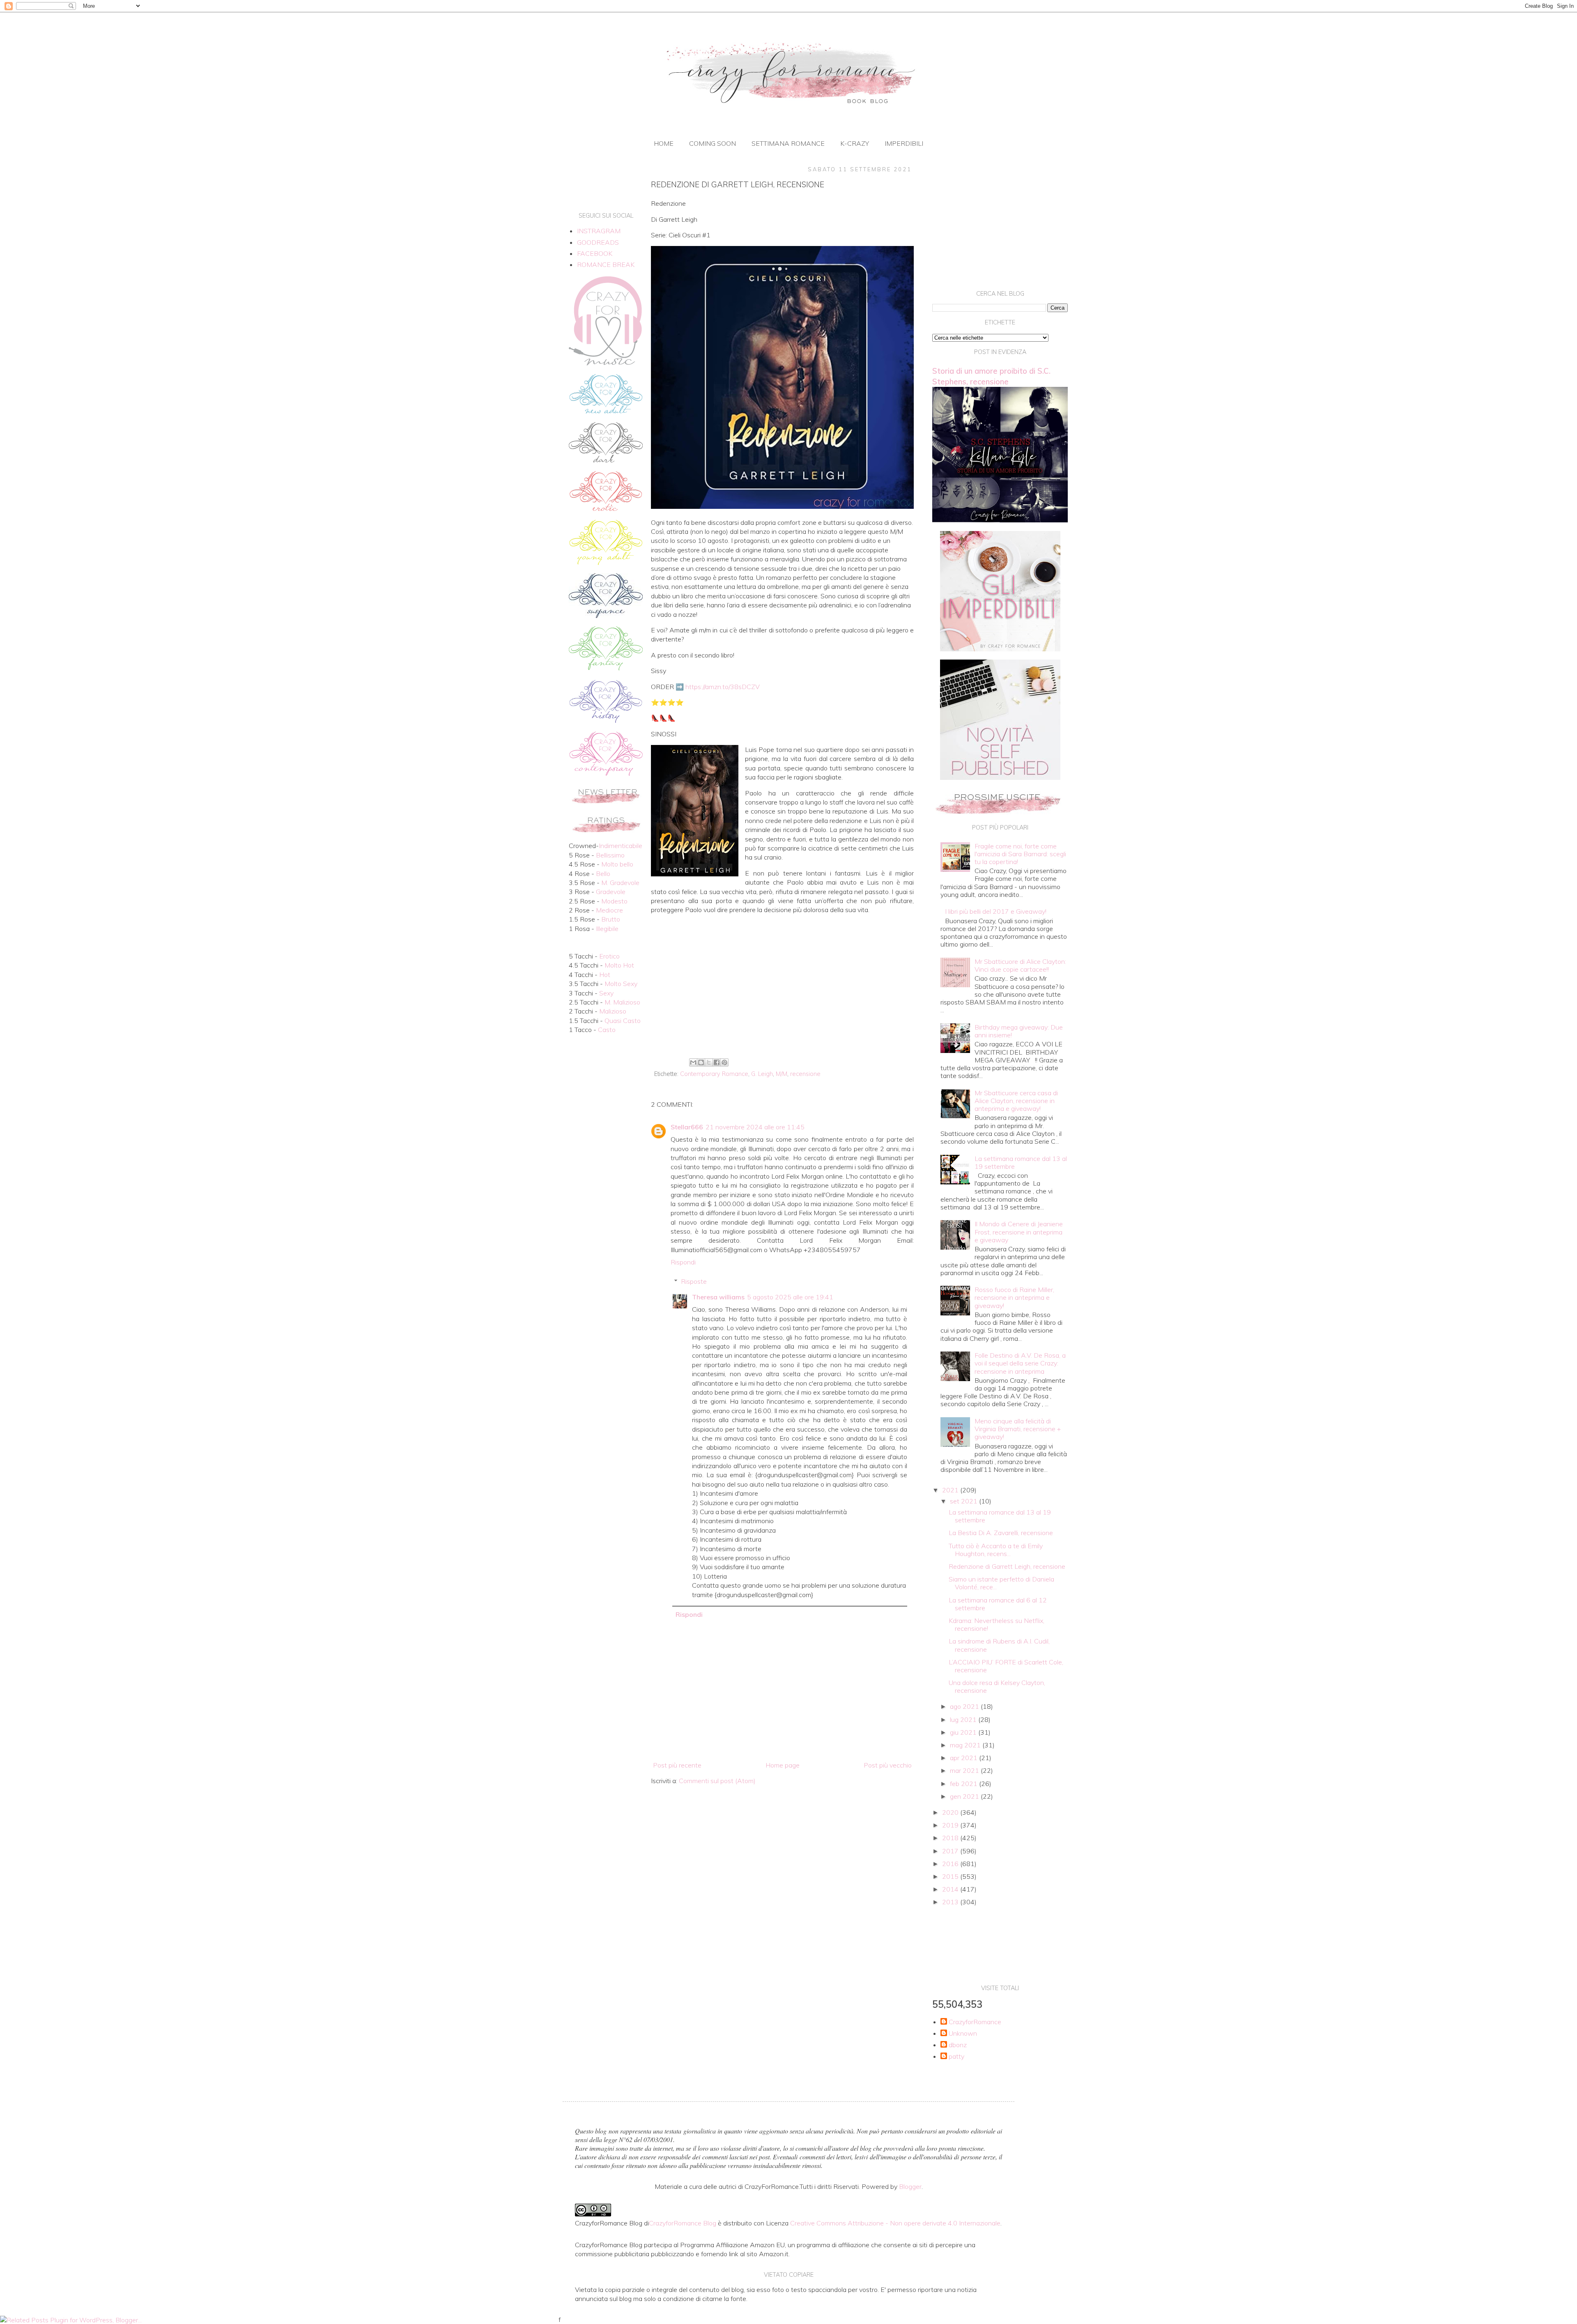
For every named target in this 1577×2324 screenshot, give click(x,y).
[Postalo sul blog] (701, 1062)
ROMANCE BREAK (606, 264)
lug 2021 (964, 1719)
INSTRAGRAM (599, 231)
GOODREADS (598, 242)
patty (956, 2056)
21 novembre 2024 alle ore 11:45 (755, 1127)
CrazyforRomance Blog (683, 2223)
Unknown (963, 2033)
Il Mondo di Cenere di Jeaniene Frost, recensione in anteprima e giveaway (1019, 1232)
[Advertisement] (782, 988)
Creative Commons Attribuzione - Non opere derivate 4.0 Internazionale (895, 2223)
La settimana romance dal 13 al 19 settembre (1021, 1162)
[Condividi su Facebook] (717, 1062)
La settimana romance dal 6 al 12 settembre (998, 1604)
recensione (805, 1074)
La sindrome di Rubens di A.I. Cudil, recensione (999, 1645)
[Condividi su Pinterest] (724, 1062)
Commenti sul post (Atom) (717, 1781)
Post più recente (677, 1765)
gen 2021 (965, 1796)
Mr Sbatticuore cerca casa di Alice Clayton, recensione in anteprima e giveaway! (1016, 1101)
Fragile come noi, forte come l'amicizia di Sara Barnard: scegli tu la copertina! (1020, 854)
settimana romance (788, 143)
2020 (951, 1812)
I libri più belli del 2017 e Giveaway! (996, 911)
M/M (782, 1074)
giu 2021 (964, 1732)
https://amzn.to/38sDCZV (723, 687)
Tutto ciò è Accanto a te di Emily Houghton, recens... (996, 1550)
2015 (951, 1876)
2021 (951, 1490)
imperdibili (904, 143)
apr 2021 (964, 1758)
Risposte (694, 1281)
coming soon (713, 143)
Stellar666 (687, 1127)
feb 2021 (964, 1784)
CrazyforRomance (975, 2022)
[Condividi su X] (709, 1062)
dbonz (958, 2045)
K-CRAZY (855, 143)
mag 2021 (966, 1745)
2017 (951, 1851)
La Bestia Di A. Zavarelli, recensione (1001, 1533)
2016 (951, 1864)
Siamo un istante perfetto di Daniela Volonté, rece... (1001, 1583)
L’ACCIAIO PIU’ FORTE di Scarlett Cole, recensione (1006, 1666)
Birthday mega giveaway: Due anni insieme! (1019, 1031)
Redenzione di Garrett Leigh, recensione (1007, 1566)
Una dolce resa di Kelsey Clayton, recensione (997, 1686)
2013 (951, 1902)
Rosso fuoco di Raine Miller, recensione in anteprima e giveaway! (1014, 1297)
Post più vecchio (888, 1765)
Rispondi (683, 1262)
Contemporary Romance (714, 1074)
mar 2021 (965, 1770)
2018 (951, 1838)
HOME (664, 143)
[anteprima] (1000, 649)
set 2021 (964, 1501)
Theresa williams (718, 1297)
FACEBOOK (595, 253)
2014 (951, 1889)
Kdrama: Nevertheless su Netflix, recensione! (997, 1624)
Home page (783, 1765)
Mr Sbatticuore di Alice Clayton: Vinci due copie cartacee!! (1020, 965)
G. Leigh (762, 1074)
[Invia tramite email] (693, 1062)
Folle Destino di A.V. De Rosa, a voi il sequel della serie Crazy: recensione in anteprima (1020, 1363)
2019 (951, 1825)
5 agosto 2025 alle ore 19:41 (790, 1297)
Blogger (910, 2186)
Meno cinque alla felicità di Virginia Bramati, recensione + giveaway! (1018, 1429)
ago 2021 (965, 1706)
